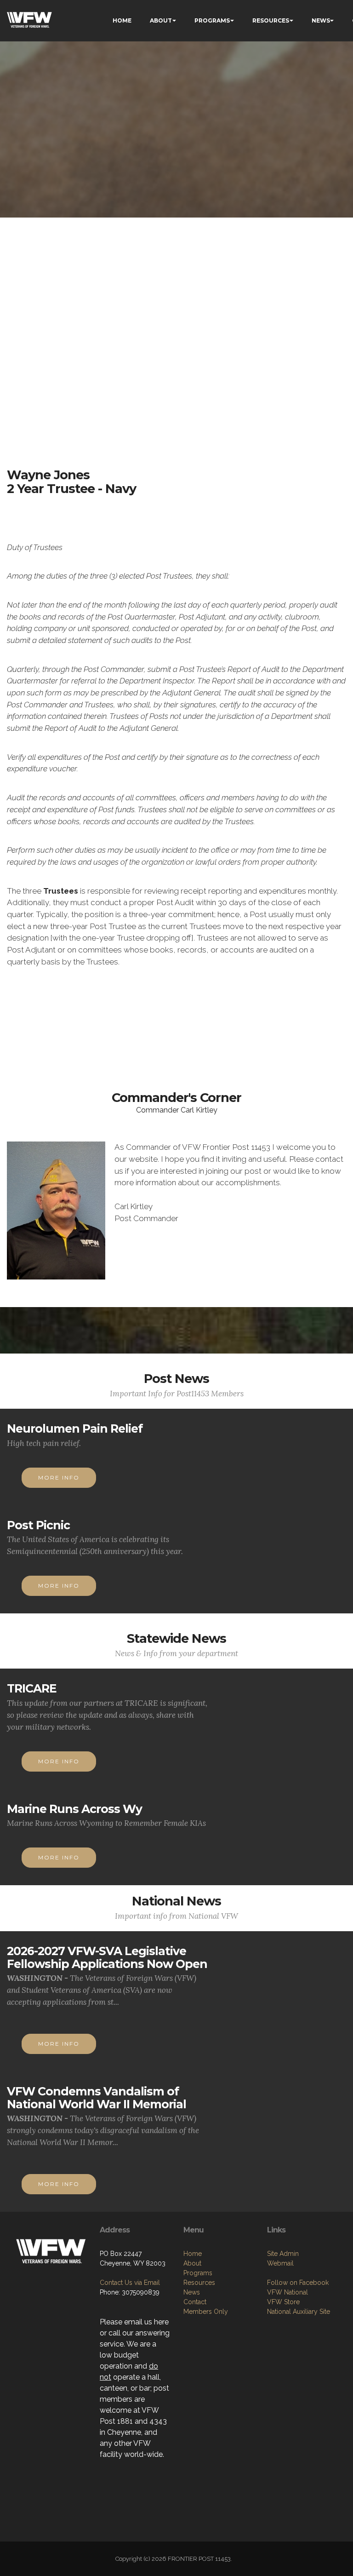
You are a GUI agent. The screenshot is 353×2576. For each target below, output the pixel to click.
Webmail (280, 2263)
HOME (122, 20)
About (192, 2263)
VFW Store (283, 2302)
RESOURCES (271, 20)
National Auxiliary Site (299, 2312)
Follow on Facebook (298, 2283)
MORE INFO (59, 1477)
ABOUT (161, 20)
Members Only (206, 2312)
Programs (198, 2273)
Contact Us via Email (130, 2283)
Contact (195, 2302)
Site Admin (283, 2254)
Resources (199, 2283)
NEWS (321, 20)
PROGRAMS (212, 20)
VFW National (288, 2292)
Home (193, 2254)
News (192, 2292)
